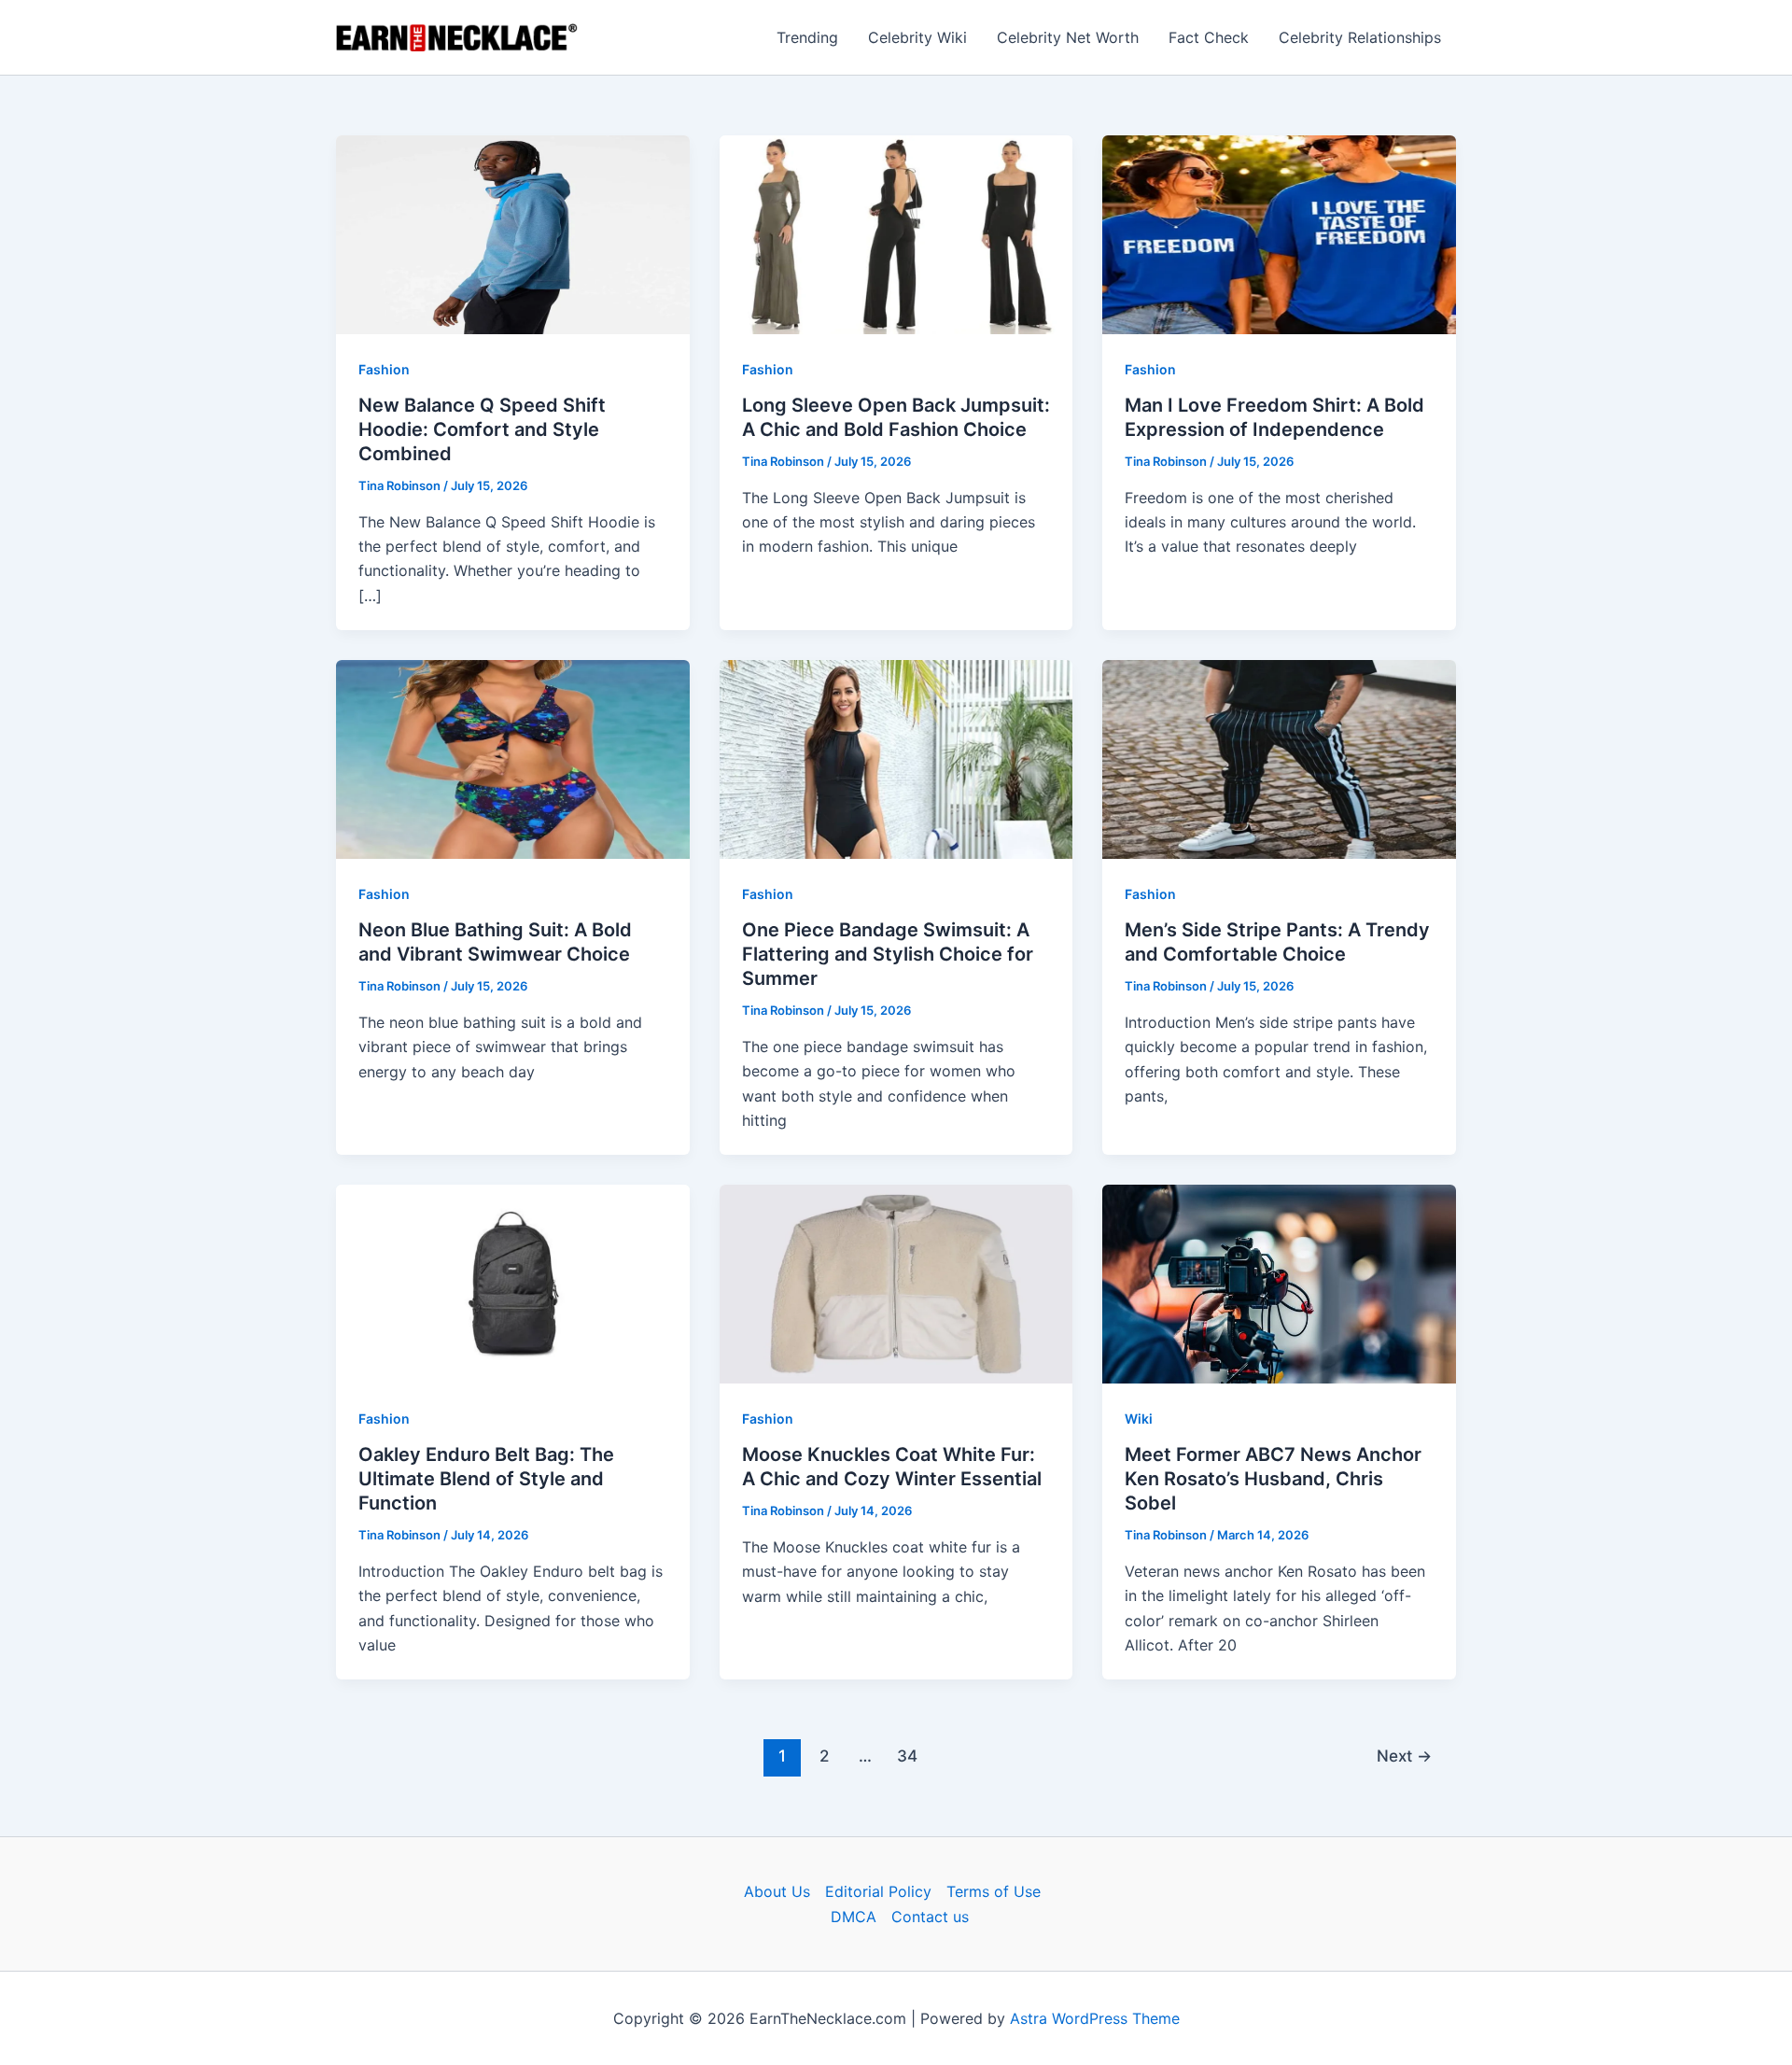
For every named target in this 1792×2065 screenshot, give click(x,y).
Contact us (930, 1917)
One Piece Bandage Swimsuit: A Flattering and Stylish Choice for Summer (888, 954)
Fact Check (1209, 37)
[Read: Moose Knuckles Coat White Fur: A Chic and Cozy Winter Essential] (896, 1283)
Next (1404, 1756)
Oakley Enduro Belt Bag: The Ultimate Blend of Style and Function (486, 1479)
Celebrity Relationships (1360, 37)
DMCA (854, 1917)
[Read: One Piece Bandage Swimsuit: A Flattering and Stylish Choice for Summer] (896, 758)
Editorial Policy (878, 1891)
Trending (807, 37)
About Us (777, 1891)
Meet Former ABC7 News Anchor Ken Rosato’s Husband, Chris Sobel (1273, 1479)
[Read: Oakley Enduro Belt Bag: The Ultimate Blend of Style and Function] (513, 1283)
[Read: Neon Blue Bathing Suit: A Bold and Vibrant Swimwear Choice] (513, 758)
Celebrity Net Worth (1068, 37)
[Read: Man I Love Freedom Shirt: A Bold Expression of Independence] (1279, 233)
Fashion (384, 369)
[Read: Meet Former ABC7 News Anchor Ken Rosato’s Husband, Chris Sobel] (1279, 1283)
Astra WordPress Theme (1095, 2018)
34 (907, 1756)
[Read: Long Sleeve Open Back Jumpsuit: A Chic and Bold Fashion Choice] (896, 233)
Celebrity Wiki (917, 37)
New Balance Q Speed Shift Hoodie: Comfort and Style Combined (482, 429)
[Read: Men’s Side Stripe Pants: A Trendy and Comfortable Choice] (1279, 758)
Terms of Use (994, 1891)
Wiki (1139, 1419)
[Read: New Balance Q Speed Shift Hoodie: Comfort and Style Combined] (513, 233)
